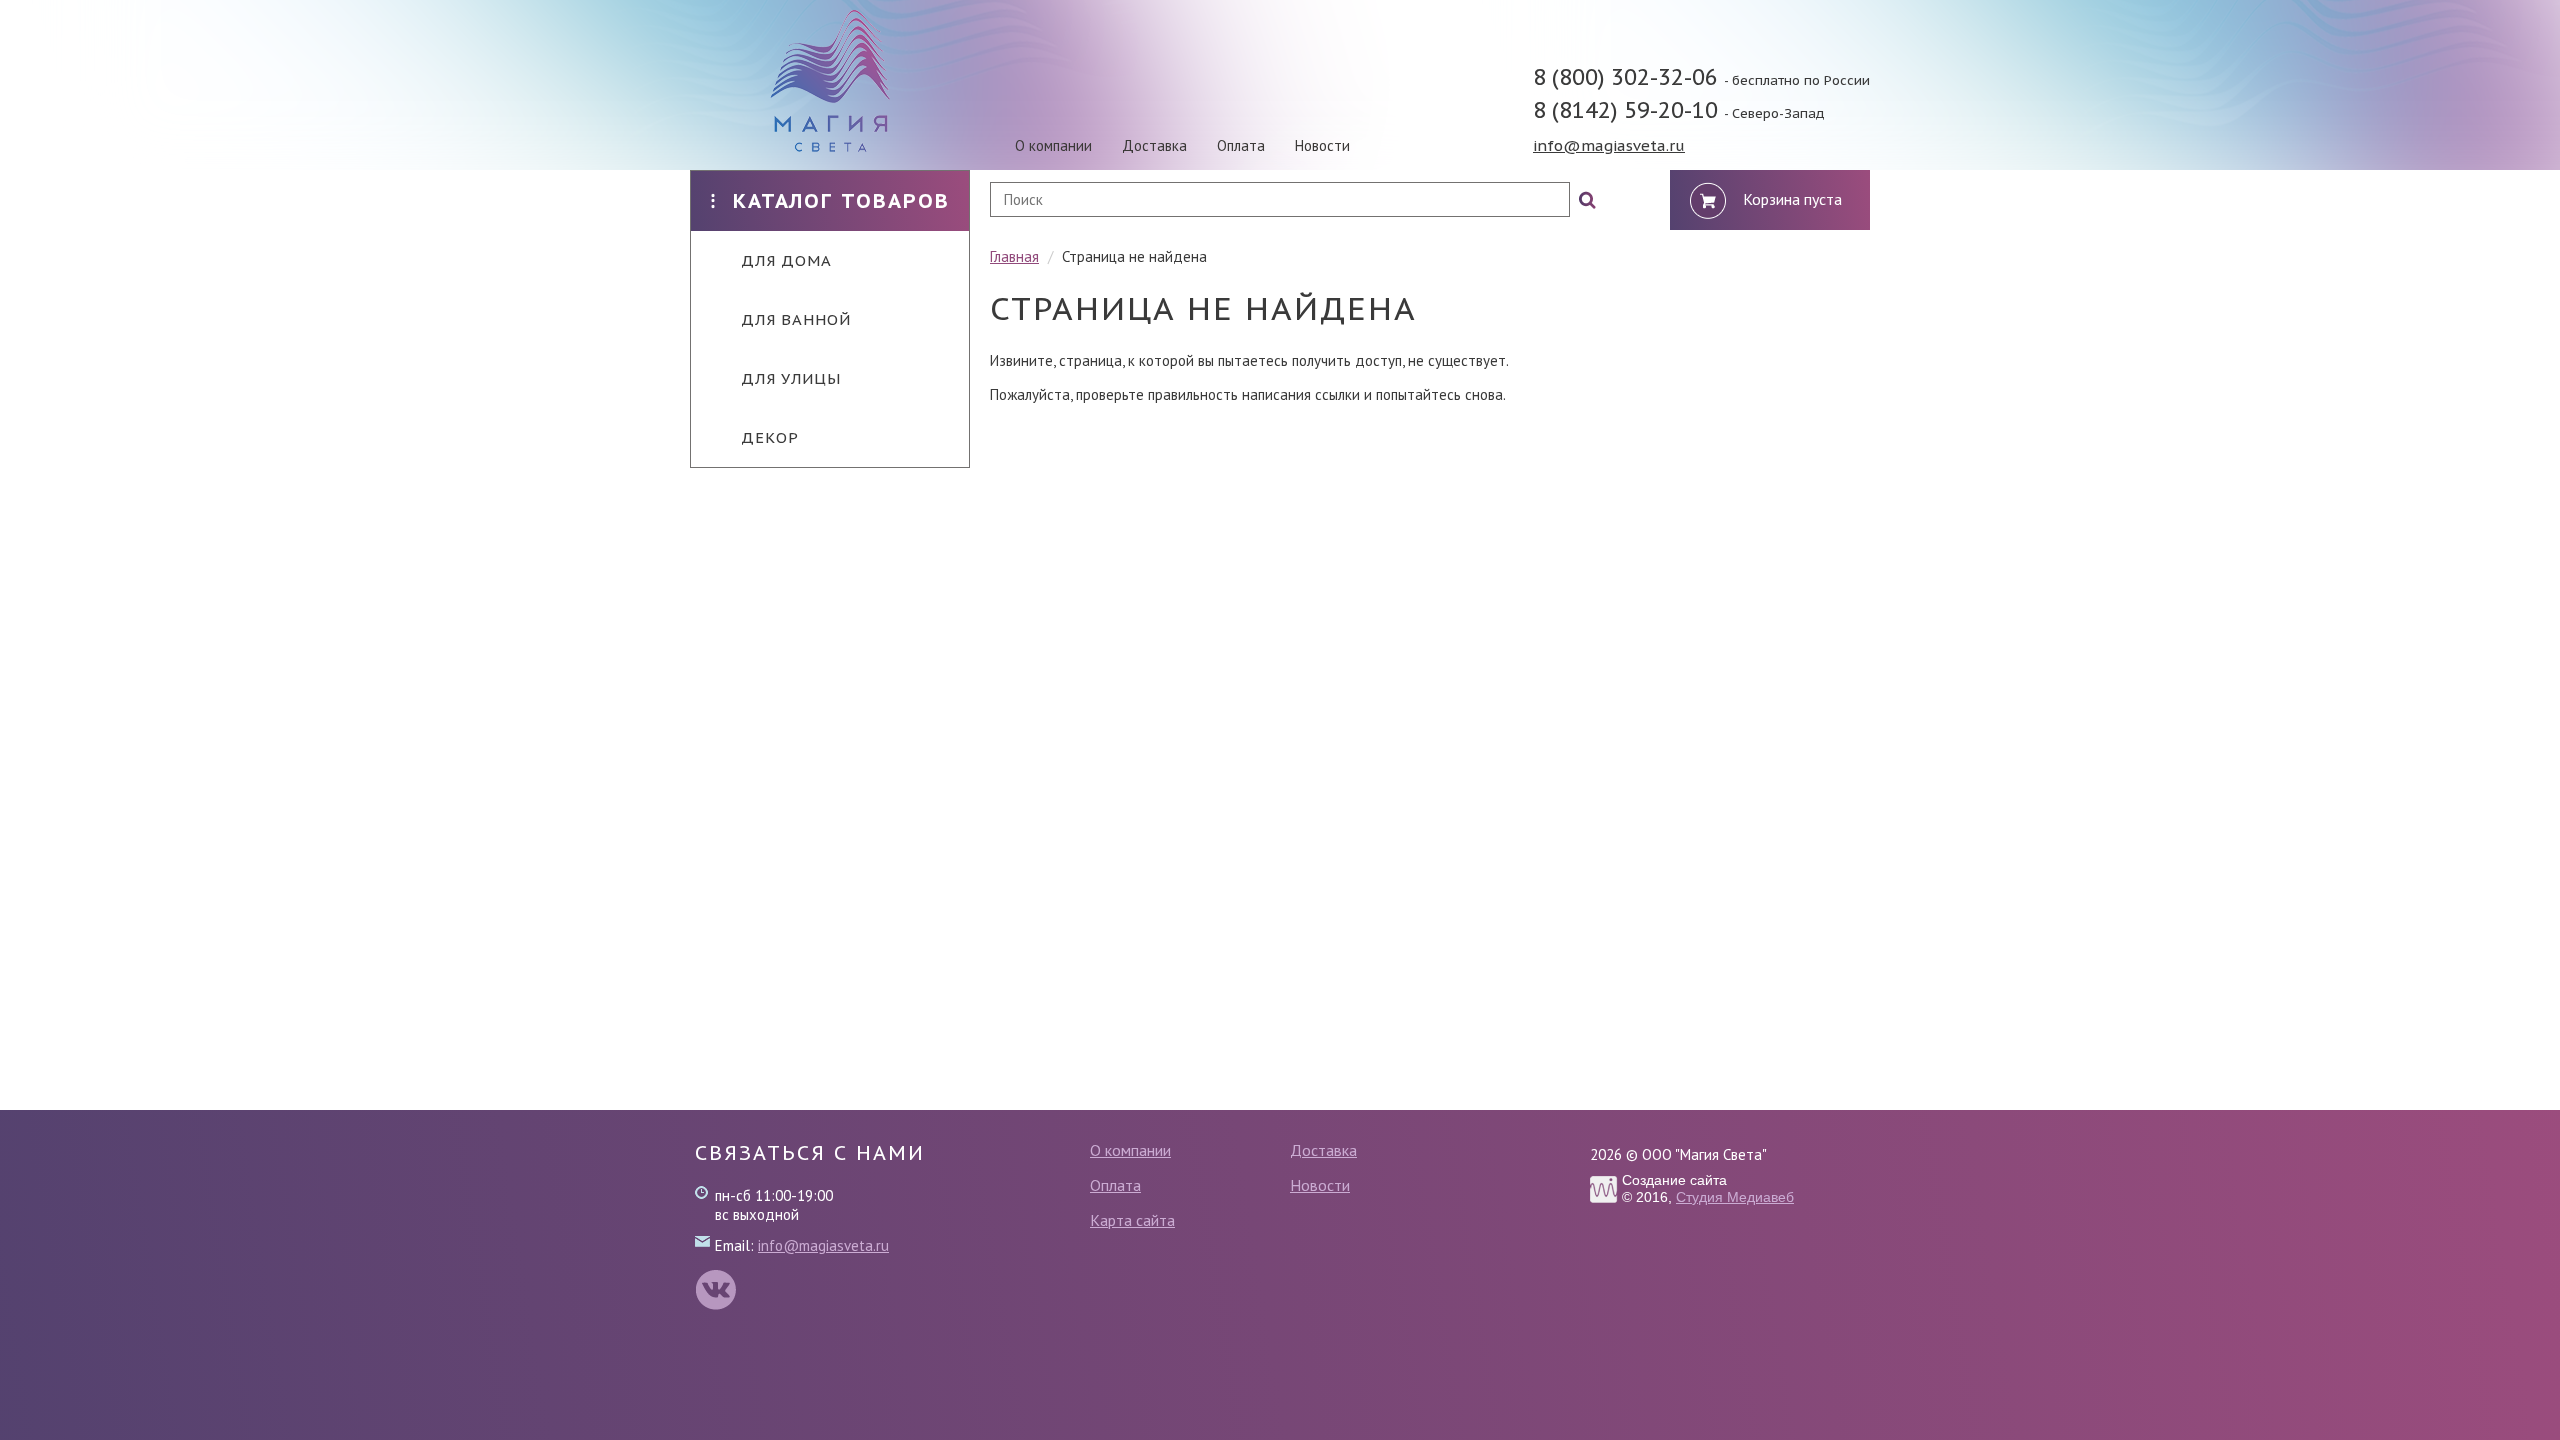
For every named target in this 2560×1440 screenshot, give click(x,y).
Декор (770, 437)
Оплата (1241, 145)
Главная (1014, 256)
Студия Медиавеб (1735, 1197)
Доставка (1154, 145)
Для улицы (791, 378)
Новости (1322, 145)
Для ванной (796, 319)
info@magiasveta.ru (1609, 145)
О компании (1053, 145)
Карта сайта (1132, 1220)
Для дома (786, 260)
